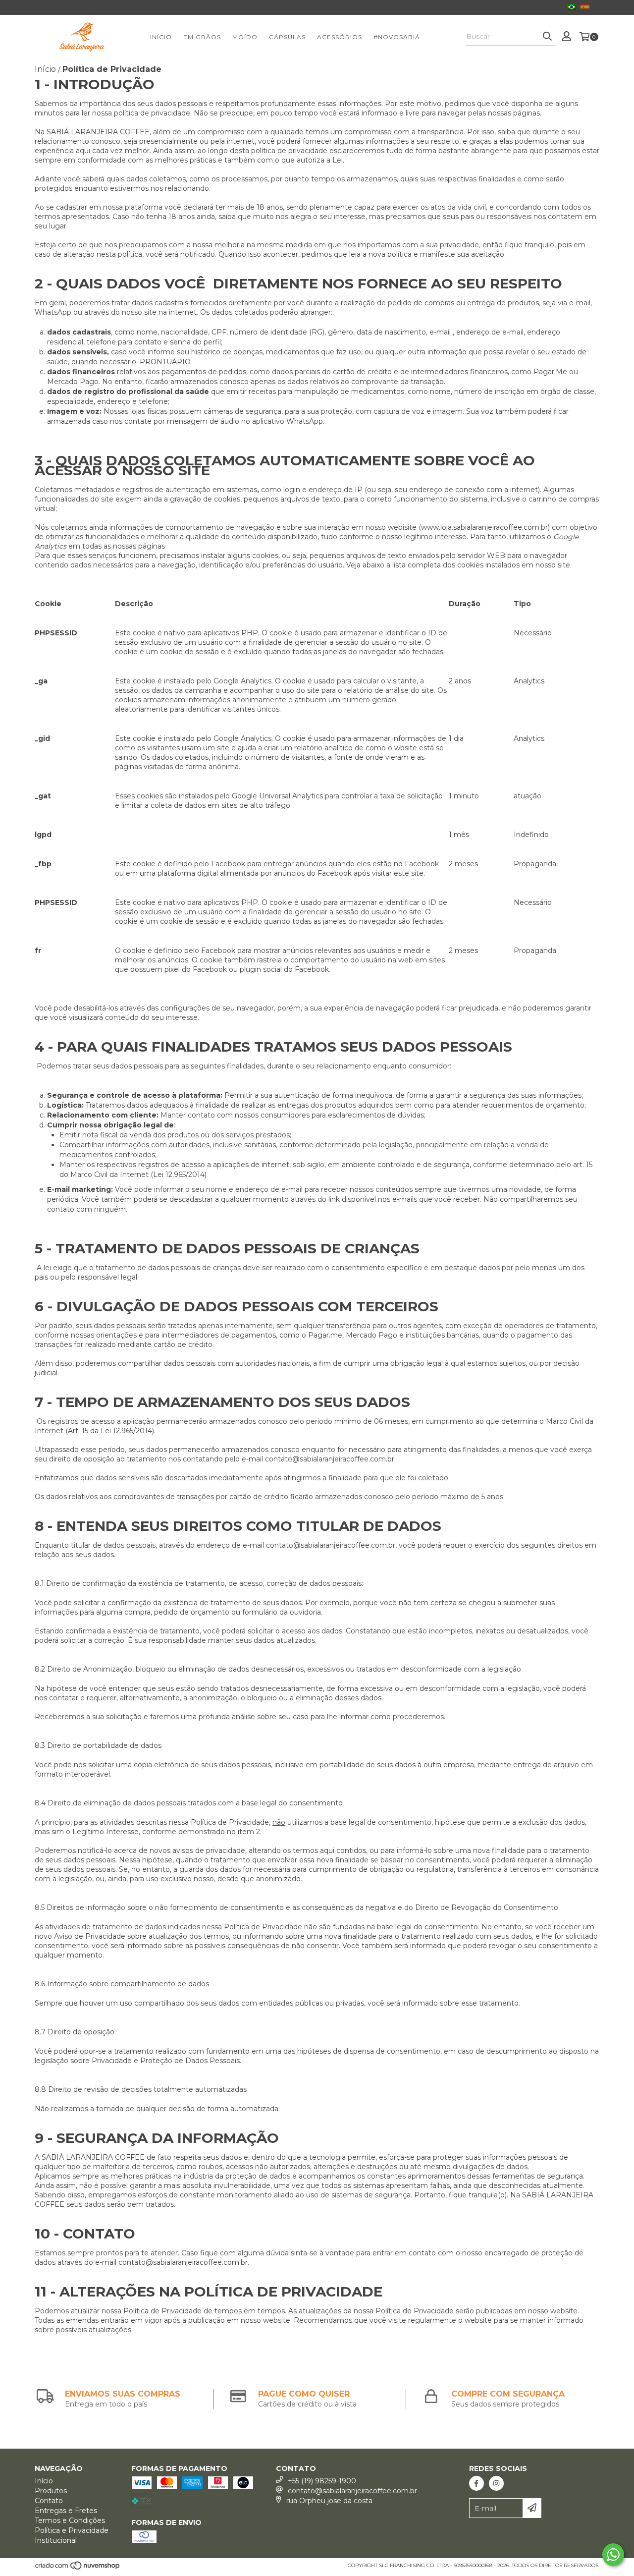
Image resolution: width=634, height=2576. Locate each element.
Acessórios (340, 37)
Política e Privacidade (72, 2530)
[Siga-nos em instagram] (496, 2483)
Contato (49, 2501)
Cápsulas (287, 37)
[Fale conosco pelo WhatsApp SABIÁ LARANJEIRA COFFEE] (613, 2555)
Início (161, 37)
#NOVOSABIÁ (397, 37)
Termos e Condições (70, 2520)
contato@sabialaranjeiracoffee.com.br (330, 1459)
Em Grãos (202, 37)
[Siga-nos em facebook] (476, 2483)
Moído (245, 37)
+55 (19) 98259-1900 (322, 2481)
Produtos (51, 2491)
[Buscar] (547, 37)
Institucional (56, 2540)
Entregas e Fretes (66, 2511)
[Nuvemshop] (78, 2568)
